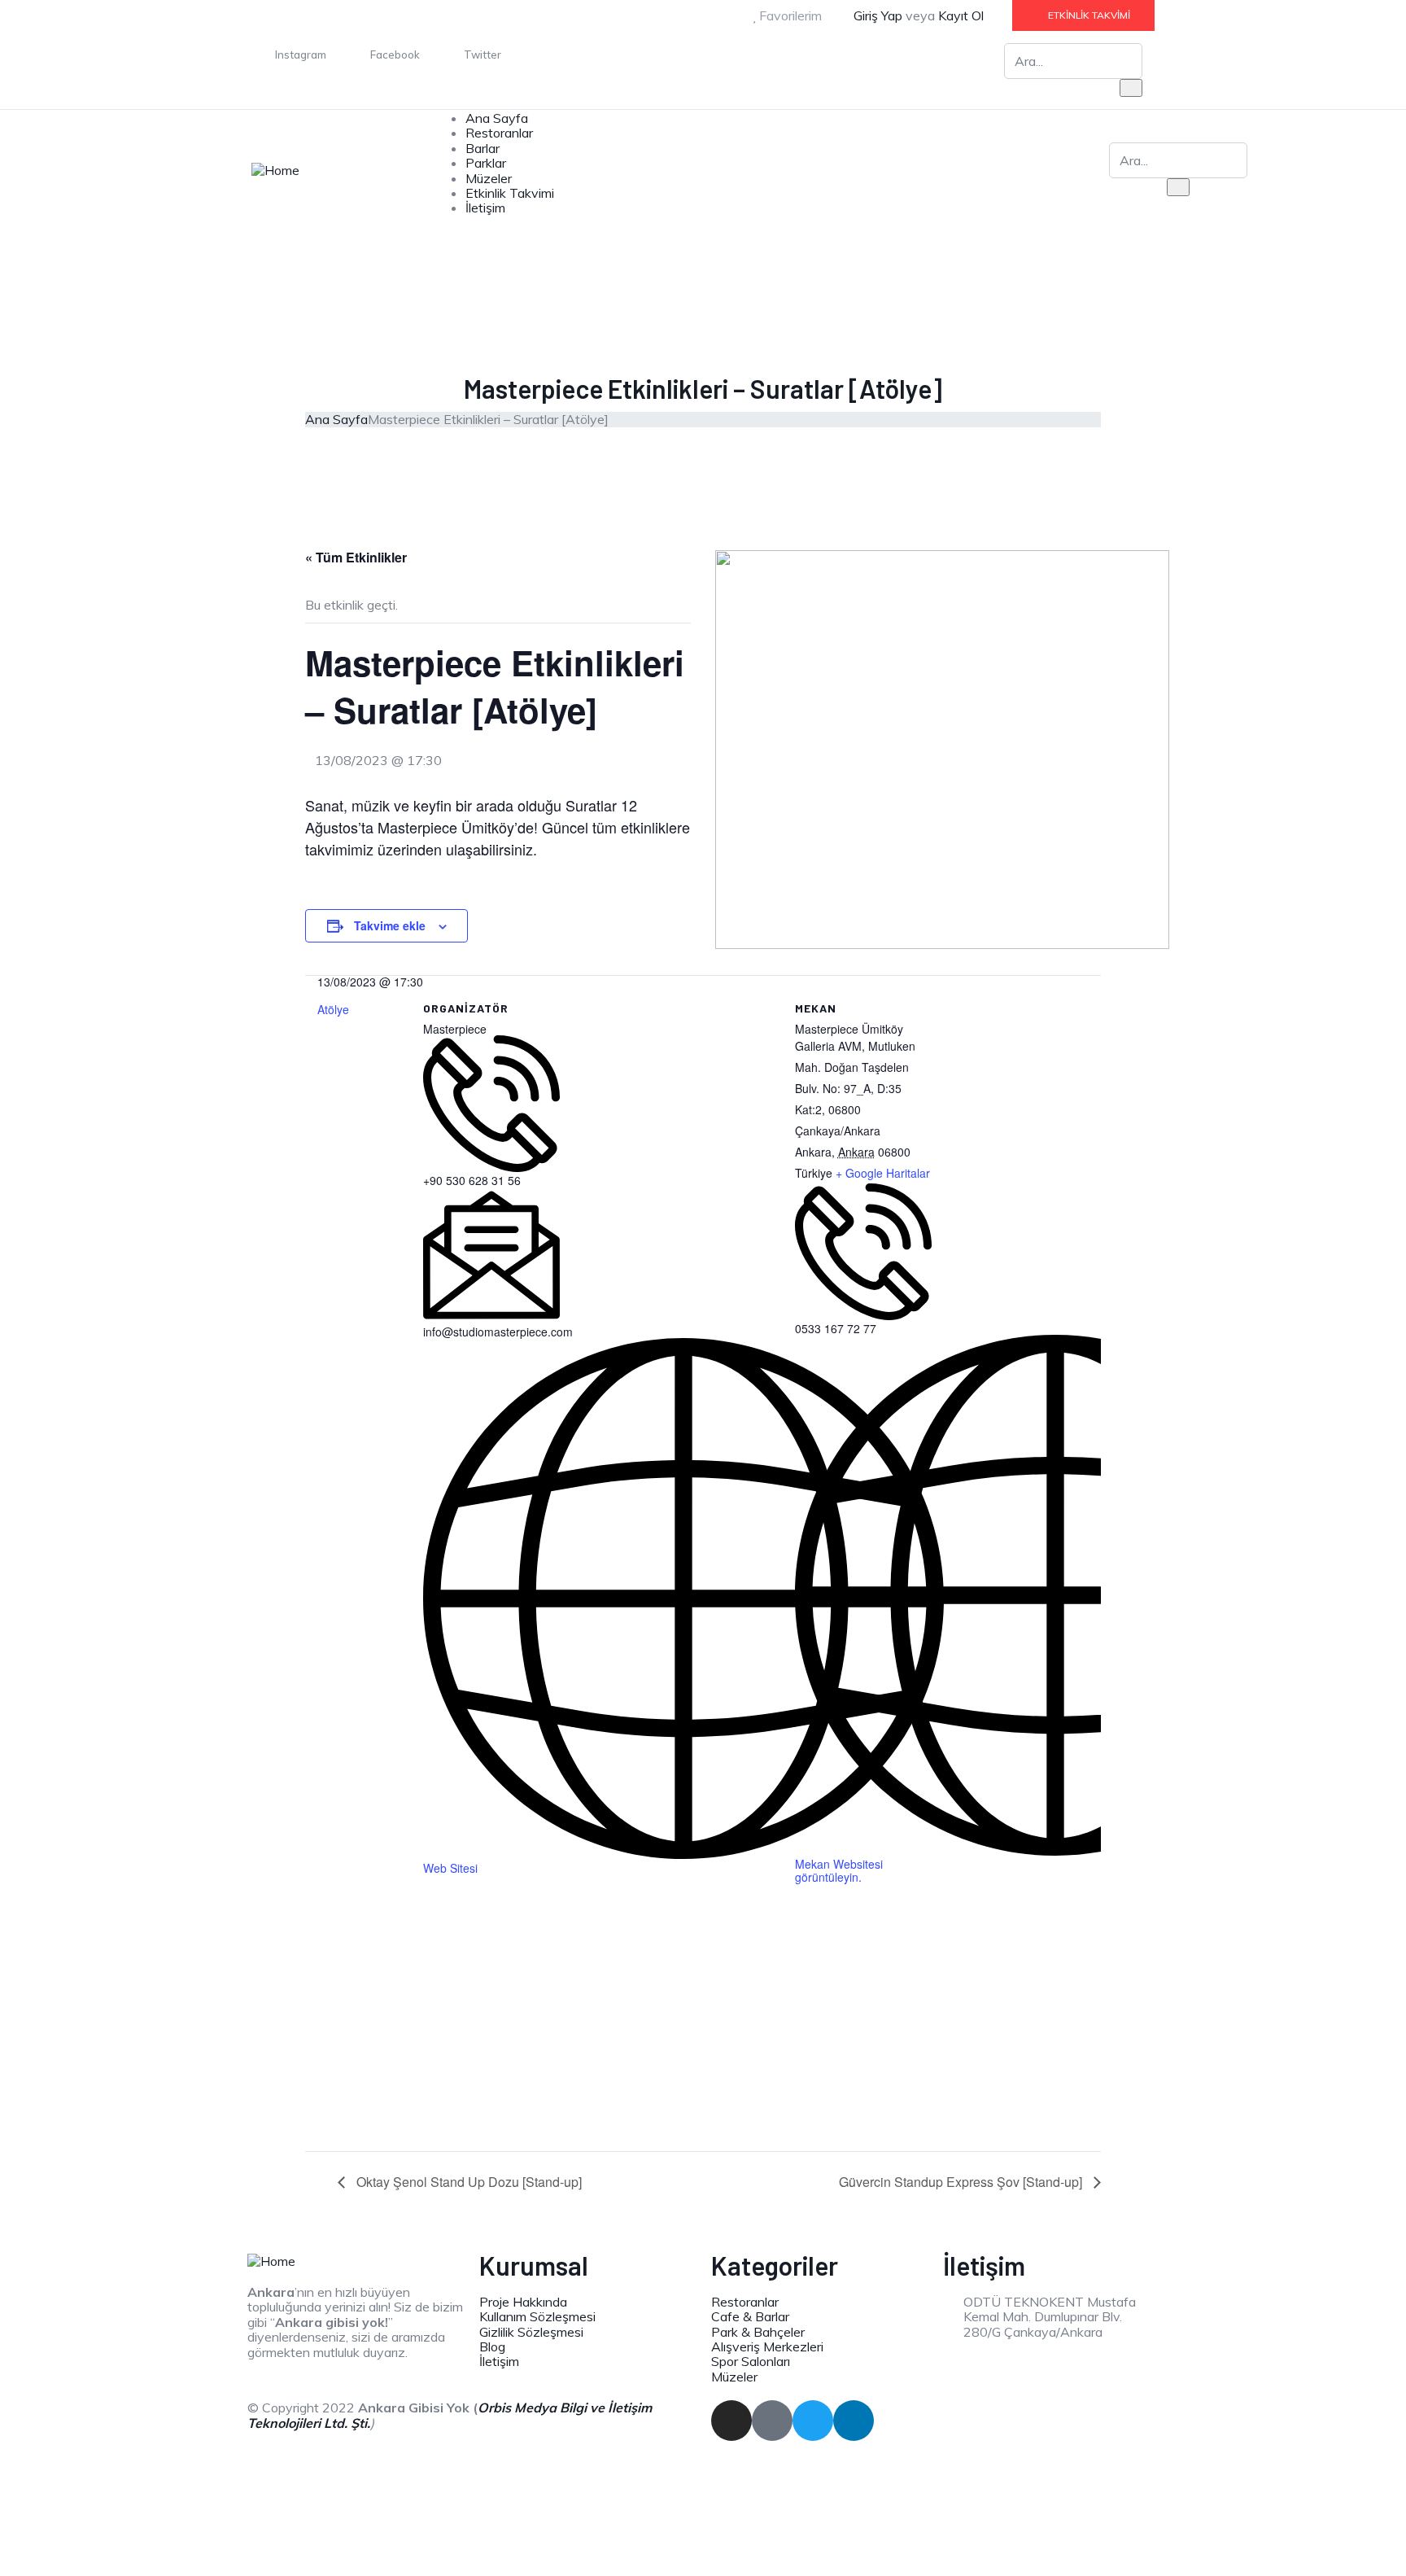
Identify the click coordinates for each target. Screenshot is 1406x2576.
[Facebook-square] (772, 2421)
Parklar (486, 163)
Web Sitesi (450, 1868)
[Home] (275, 168)
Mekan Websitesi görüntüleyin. (839, 1870)
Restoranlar (499, 133)
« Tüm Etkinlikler (356, 557)
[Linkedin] (854, 2421)
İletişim (485, 208)
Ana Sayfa (497, 118)
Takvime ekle (390, 925)
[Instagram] (731, 2421)
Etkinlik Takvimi (510, 193)
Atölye (333, 1009)
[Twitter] (813, 2421)
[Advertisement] (703, 2031)
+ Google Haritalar (883, 1173)
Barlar (482, 148)
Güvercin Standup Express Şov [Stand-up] (962, 2182)
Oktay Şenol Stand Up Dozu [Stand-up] (467, 2182)
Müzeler (489, 178)
